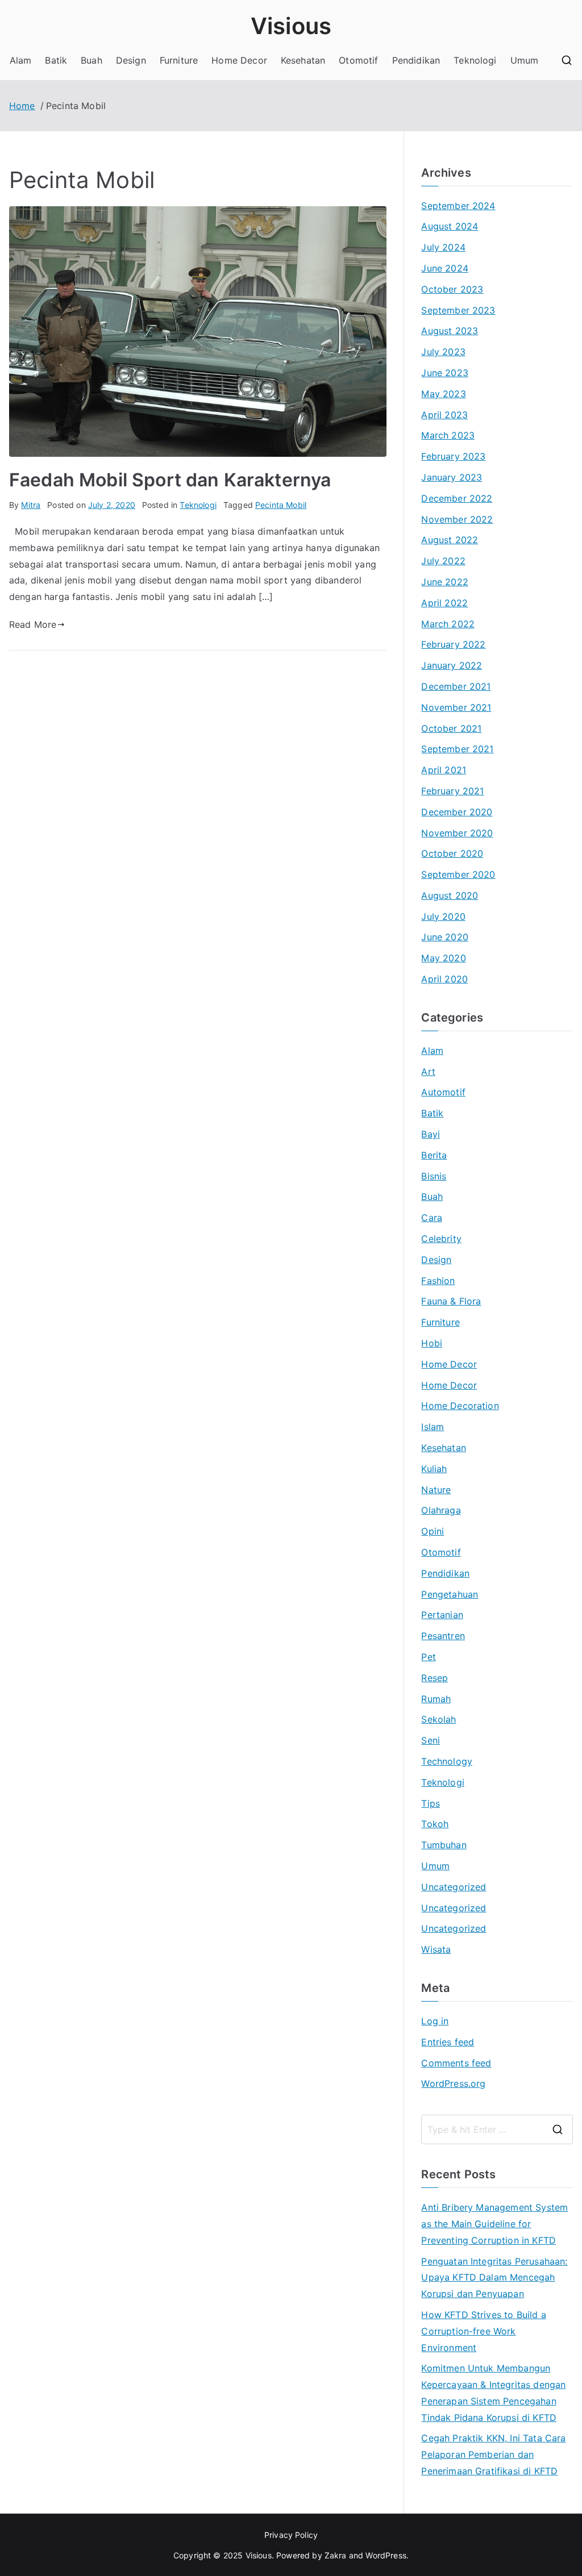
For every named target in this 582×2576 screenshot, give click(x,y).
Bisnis (434, 1176)
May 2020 (443, 958)
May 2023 (443, 394)
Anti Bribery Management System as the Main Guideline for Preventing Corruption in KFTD (494, 2224)
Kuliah (434, 1469)
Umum (525, 60)
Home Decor (239, 60)
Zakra (336, 2555)
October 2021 (451, 728)
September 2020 (458, 874)
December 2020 (457, 812)
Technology (447, 1761)
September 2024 (458, 206)
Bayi (431, 1134)
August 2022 (450, 540)
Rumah (436, 1699)
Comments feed (456, 2063)
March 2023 (448, 435)
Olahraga (441, 1510)
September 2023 (458, 310)
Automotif (443, 1092)
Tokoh (435, 1824)
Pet (428, 1657)
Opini (433, 1531)
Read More (33, 624)
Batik (56, 60)
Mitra (31, 505)
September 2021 (457, 749)
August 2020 (450, 895)
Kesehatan (303, 60)
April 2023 (444, 415)
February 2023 (453, 456)
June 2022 (444, 582)
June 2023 (444, 373)
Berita (434, 1155)
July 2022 (443, 561)
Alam (21, 60)
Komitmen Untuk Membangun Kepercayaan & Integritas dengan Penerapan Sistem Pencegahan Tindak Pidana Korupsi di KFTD (493, 2392)
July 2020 (443, 916)
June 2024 (444, 268)
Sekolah (438, 1719)
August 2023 (450, 331)
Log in (435, 2021)
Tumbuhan (444, 1845)
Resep (435, 1678)
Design (131, 60)
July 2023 (443, 352)
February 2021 (452, 791)
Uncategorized (454, 1887)
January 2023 (452, 477)
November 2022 (457, 519)
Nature (436, 1490)
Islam (433, 1427)
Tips (431, 1803)
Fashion (438, 1281)
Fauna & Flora (451, 1301)
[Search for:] (497, 2129)
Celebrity (441, 1239)
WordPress (386, 2555)
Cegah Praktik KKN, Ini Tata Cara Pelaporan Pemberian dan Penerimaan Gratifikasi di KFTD (493, 2454)
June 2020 (444, 937)
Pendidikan (416, 60)
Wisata (436, 1949)
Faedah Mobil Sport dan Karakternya (170, 480)
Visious (291, 26)
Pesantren (443, 1636)
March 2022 (448, 624)
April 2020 (444, 979)
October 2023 (452, 289)
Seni (431, 1740)
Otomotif (358, 60)
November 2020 (457, 833)
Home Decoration (460, 1406)
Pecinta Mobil (281, 505)
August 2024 (450, 226)
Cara (432, 1218)
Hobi (432, 1343)
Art (428, 1072)
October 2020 (452, 853)
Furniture (179, 60)
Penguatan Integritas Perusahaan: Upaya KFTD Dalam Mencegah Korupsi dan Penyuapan (494, 2278)
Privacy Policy (291, 2535)
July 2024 (443, 247)
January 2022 (452, 665)
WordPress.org (453, 2083)
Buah (92, 60)
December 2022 (457, 498)
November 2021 (456, 707)
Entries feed (448, 2042)
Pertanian (442, 1615)
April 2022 (444, 603)
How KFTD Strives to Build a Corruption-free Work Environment (483, 2331)
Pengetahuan (450, 1594)
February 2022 (453, 644)
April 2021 (444, 770)
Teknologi (475, 60)
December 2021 (456, 686)
